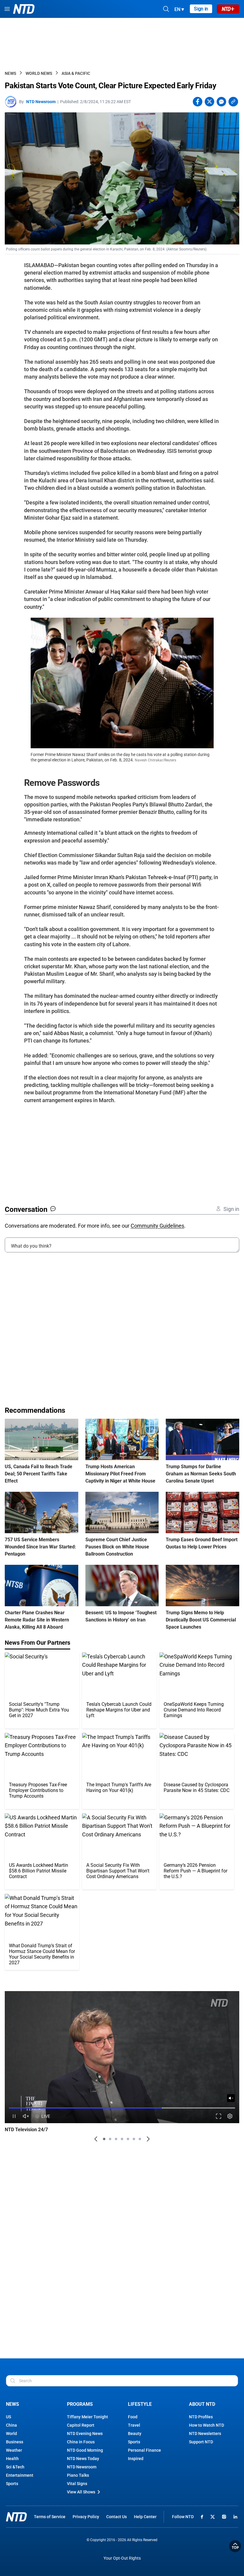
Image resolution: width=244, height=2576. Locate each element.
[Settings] (230, 2116)
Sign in (201, 9)
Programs (80, 2404)
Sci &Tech (15, 2467)
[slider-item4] (122, 2139)
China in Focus (81, 2442)
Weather (14, 2450)
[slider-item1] (104, 2139)
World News (39, 73)
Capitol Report (81, 2425)
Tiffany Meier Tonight (87, 2417)
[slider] (122, 2108)
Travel (134, 2425)
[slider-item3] (116, 2139)
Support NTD (201, 2442)
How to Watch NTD (207, 2425)
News (10, 73)
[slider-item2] (110, 2139)
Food (133, 2417)
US (8, 2417)
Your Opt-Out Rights (122, 2558)
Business (15, 2442)
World (11, 2434)
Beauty (135, 2434)
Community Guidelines (157, 1226)
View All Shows (81, 2492)
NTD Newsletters (205, 2434)
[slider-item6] (134, 2139)
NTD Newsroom (41, 102)
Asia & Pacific (76, 73)
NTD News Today (83, 2459)
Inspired (136, 2459)
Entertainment (20, 2475)
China (11, 2425)
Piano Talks (78, 2475)
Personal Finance (144, 2450)
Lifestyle (140, 2404)
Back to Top (235, 2546)
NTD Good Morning (85, 2450)
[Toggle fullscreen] (219, 2116)
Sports (12, 2484)
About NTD (202, 2404)
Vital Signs (77, 2484)
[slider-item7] (140, 2139)
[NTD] (16, 2517)
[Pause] (14, 2116)
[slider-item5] (128, 2139)
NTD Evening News (85, 2434)
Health (12, 2459)
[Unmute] (231, 2098)
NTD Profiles (201, 2417)
